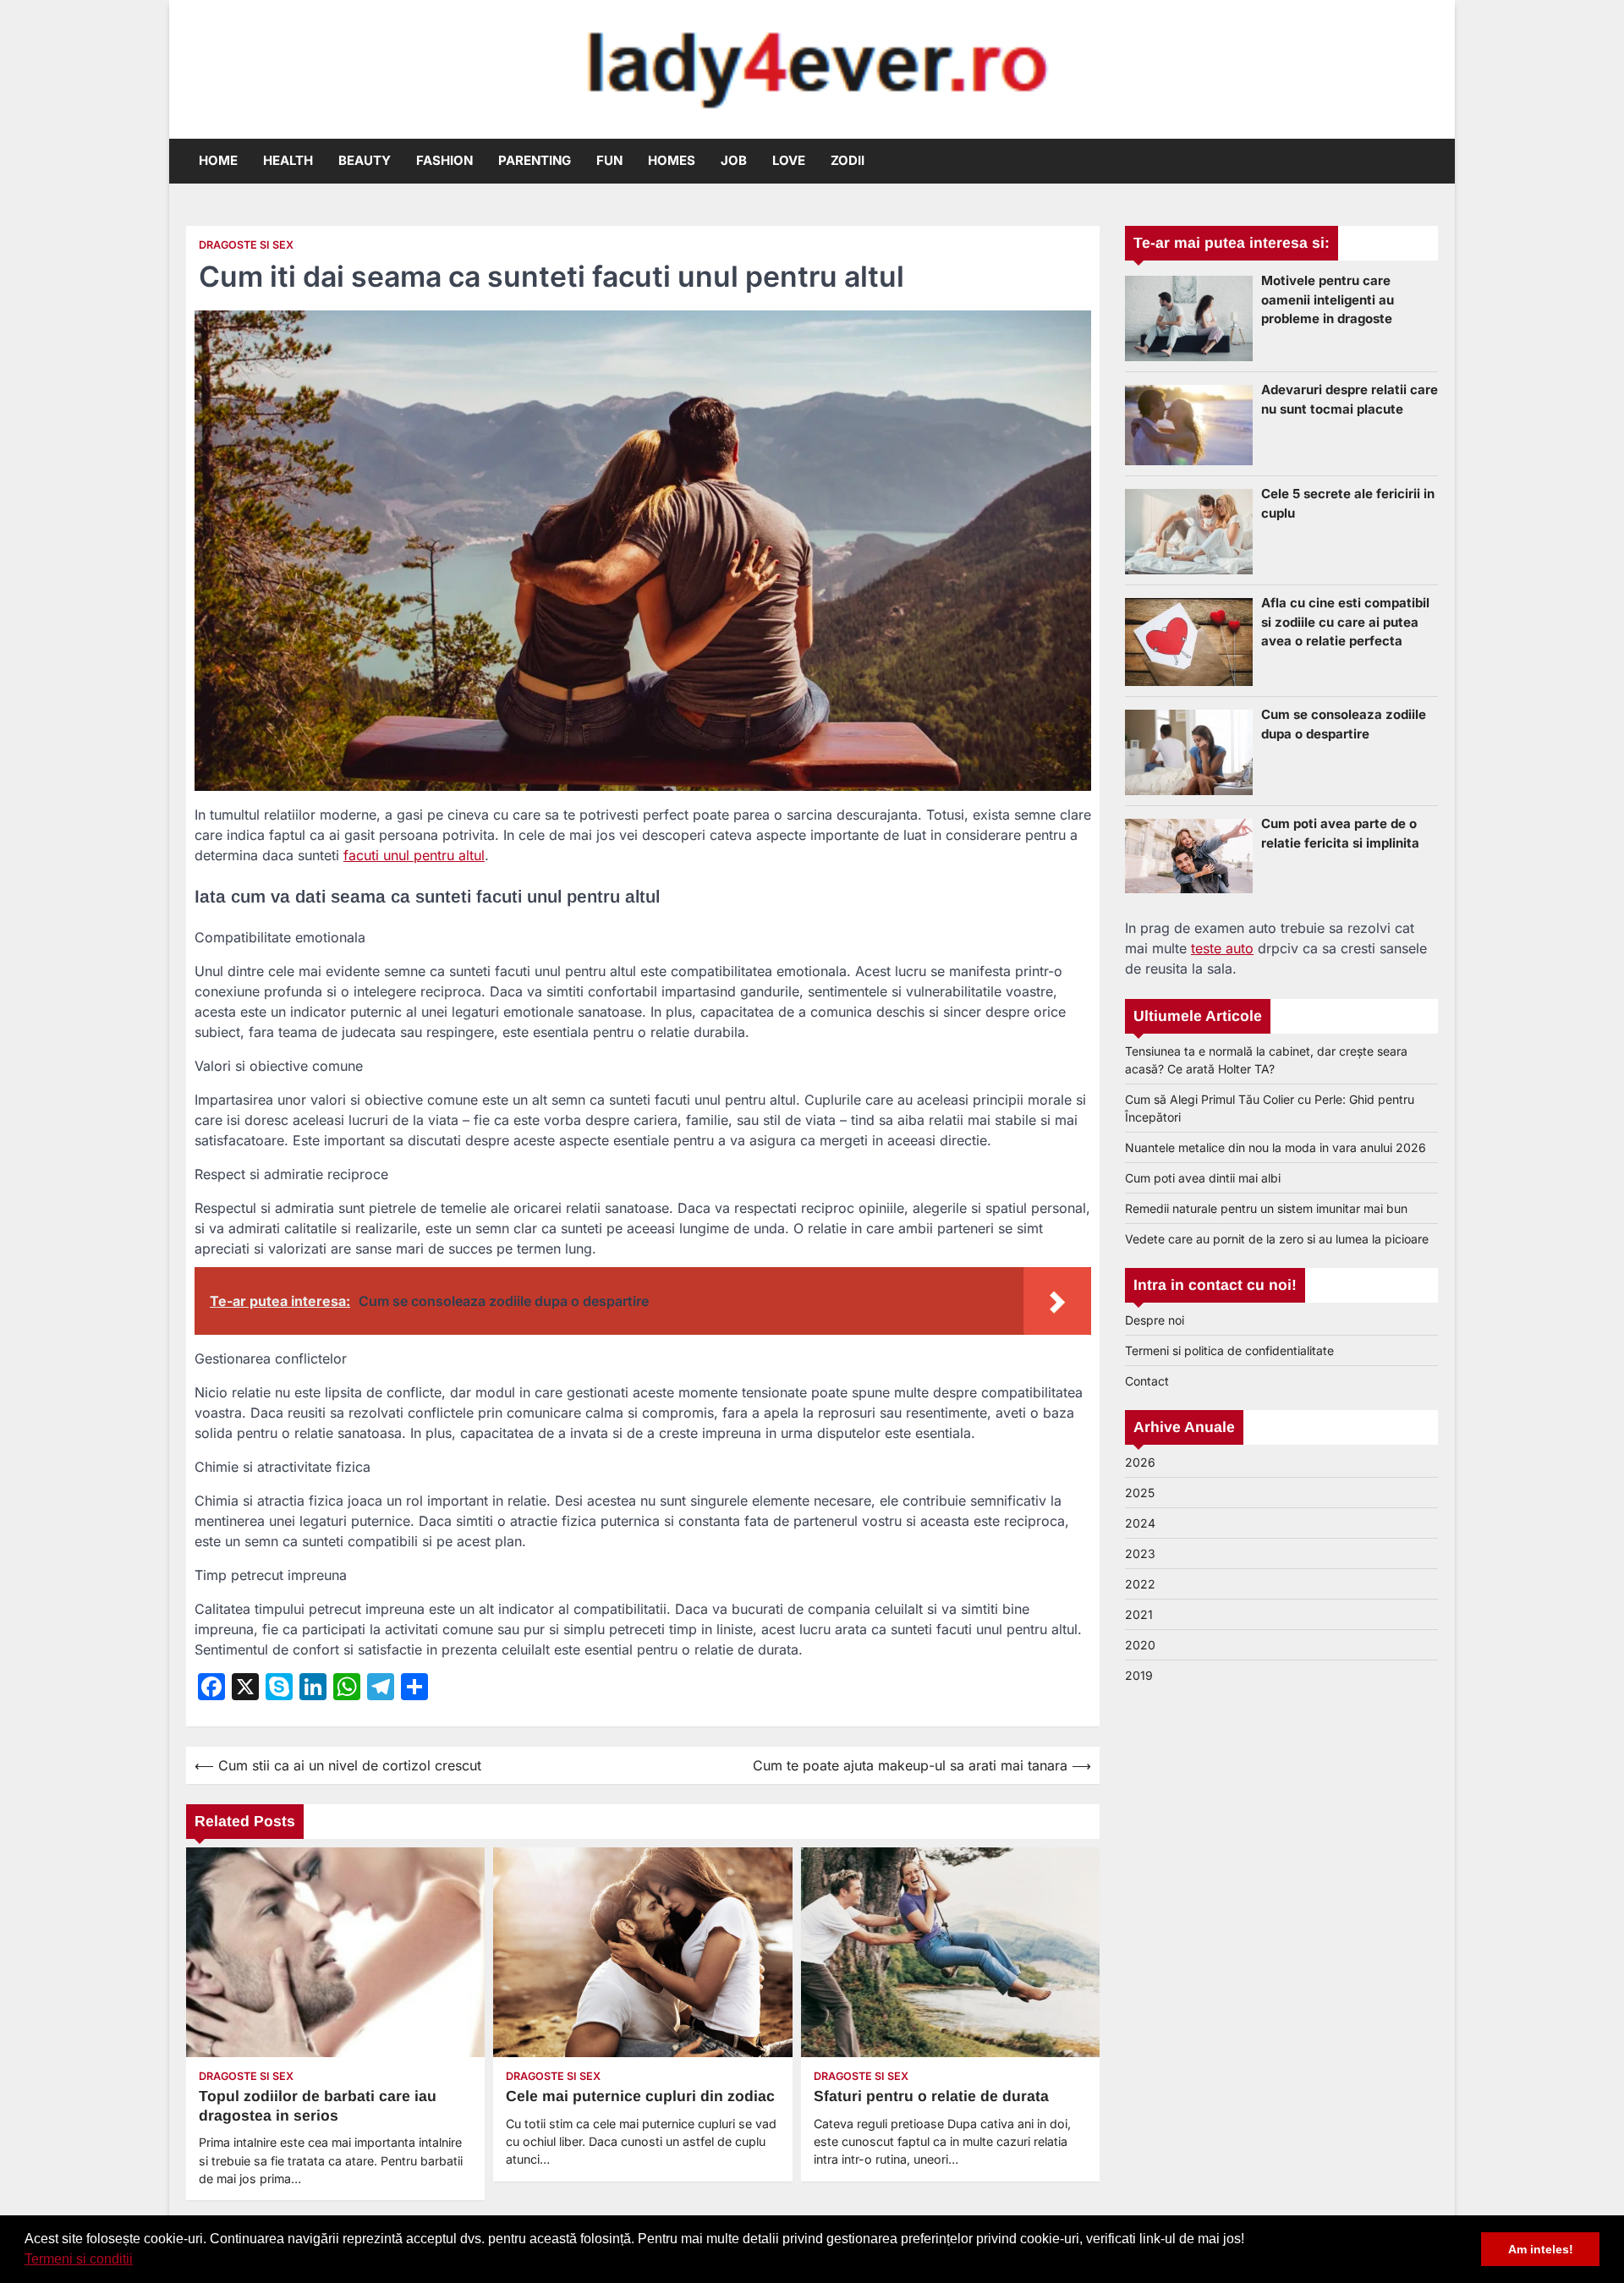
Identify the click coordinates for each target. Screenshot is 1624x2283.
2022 (1140, 1584)
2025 (1140, 1493)
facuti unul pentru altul (414, 855)
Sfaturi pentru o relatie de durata (931, 2096)
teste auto (1222, 948)
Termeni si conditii (79, 2259)
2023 (1140, 1553)
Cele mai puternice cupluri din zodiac (640, 2096)
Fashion (444, 160)
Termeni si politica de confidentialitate (1229, 1350)
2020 (1140, 1645)
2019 (1139, 1675)
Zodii (848, 160)
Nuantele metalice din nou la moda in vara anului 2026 (1276, 1147)
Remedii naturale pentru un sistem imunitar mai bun (1266, 1208)
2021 (1139, 1614)
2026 (1140, 1462)
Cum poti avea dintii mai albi (1203, 1178)
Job (734, 160)
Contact (1147, 1381)
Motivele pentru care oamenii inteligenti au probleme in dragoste (1328, 299)
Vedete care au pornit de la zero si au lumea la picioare (1277, 1239)
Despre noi (1155, 1320)
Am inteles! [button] (1541, 2249)
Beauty (365, 160)
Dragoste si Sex (246, 245)
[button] (139, 2261)
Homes (672, 160)
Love (789, 160)
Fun (609, 160)
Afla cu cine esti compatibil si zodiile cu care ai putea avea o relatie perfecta (1345, 622)
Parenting (535, 160)
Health (288, 160)
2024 (1140, 1523)
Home (218, 160)
